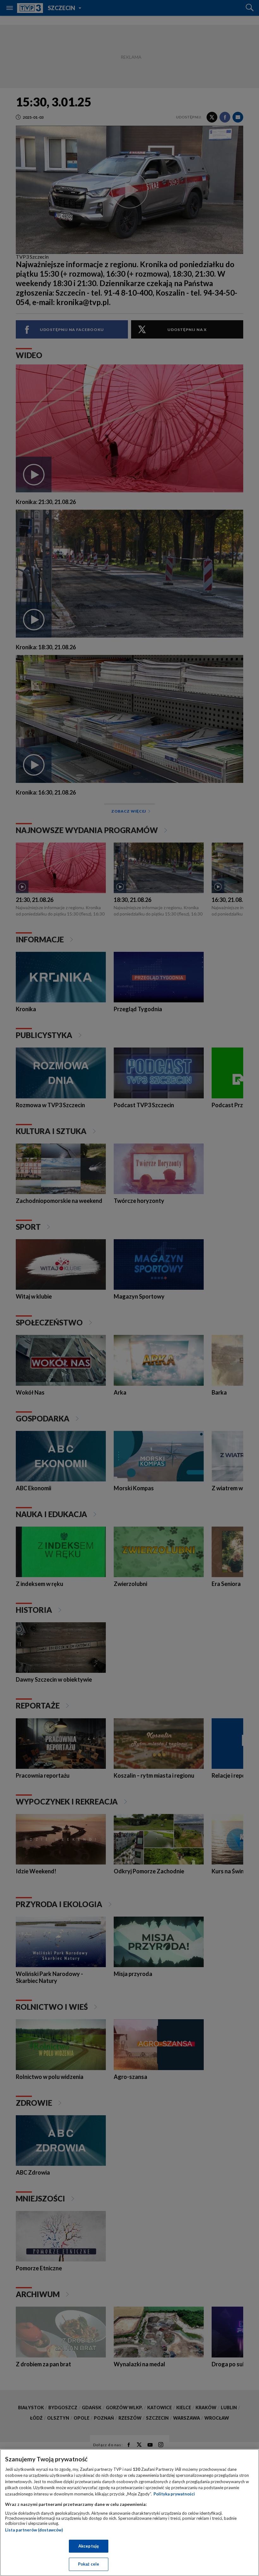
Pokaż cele (89, 2564)
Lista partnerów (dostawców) (34, 2530)
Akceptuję (89, 2546)
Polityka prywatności (174, 2494)
